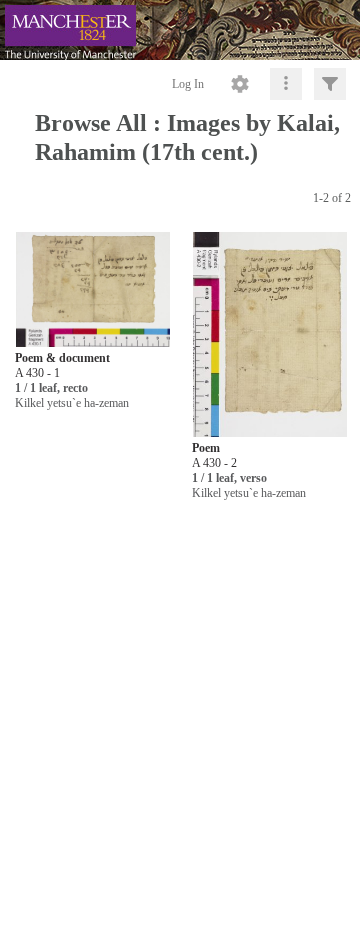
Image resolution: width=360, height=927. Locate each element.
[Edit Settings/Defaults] (240, 84)
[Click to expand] (330, 84)
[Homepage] (180, 30)
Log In (188, 84)
